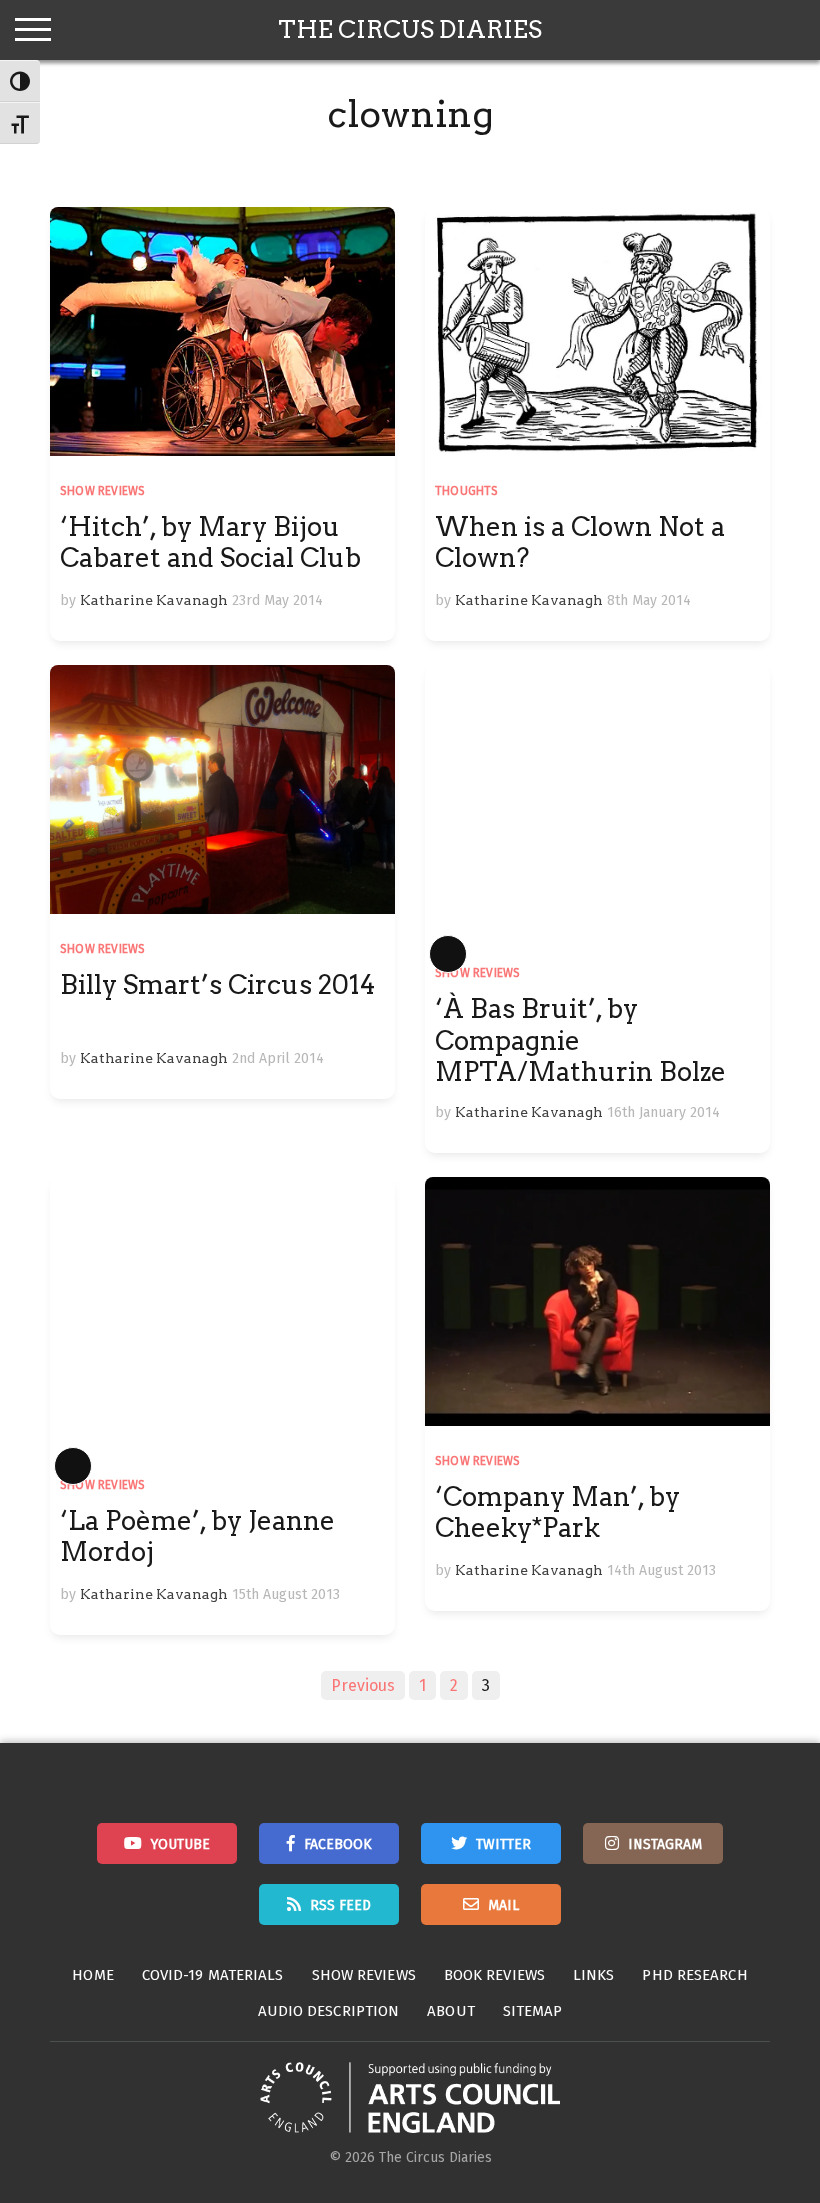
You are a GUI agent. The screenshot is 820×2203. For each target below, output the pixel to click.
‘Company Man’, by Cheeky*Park (557, 1512)
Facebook (338, 1844)
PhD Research (694, 1975)
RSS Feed (340, 1905)
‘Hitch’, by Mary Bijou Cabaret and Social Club (210, 542)
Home (92, 1975)
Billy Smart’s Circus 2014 (217, 984)
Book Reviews (494, 1975)
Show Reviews (102, 491)
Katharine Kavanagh (154, 600)
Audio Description (329, 2011)
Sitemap (533, 2011)
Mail (503, 1905)
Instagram (665, 1844)
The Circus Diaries (410, 29)
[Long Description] (597, 801)
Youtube (180, 1844)
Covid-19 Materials (213, 1975)
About (451, 2011)
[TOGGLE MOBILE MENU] (33, 30)
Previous (363, 1685)
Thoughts (467, 491)
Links (594, 1975)
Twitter (503, 1844)
